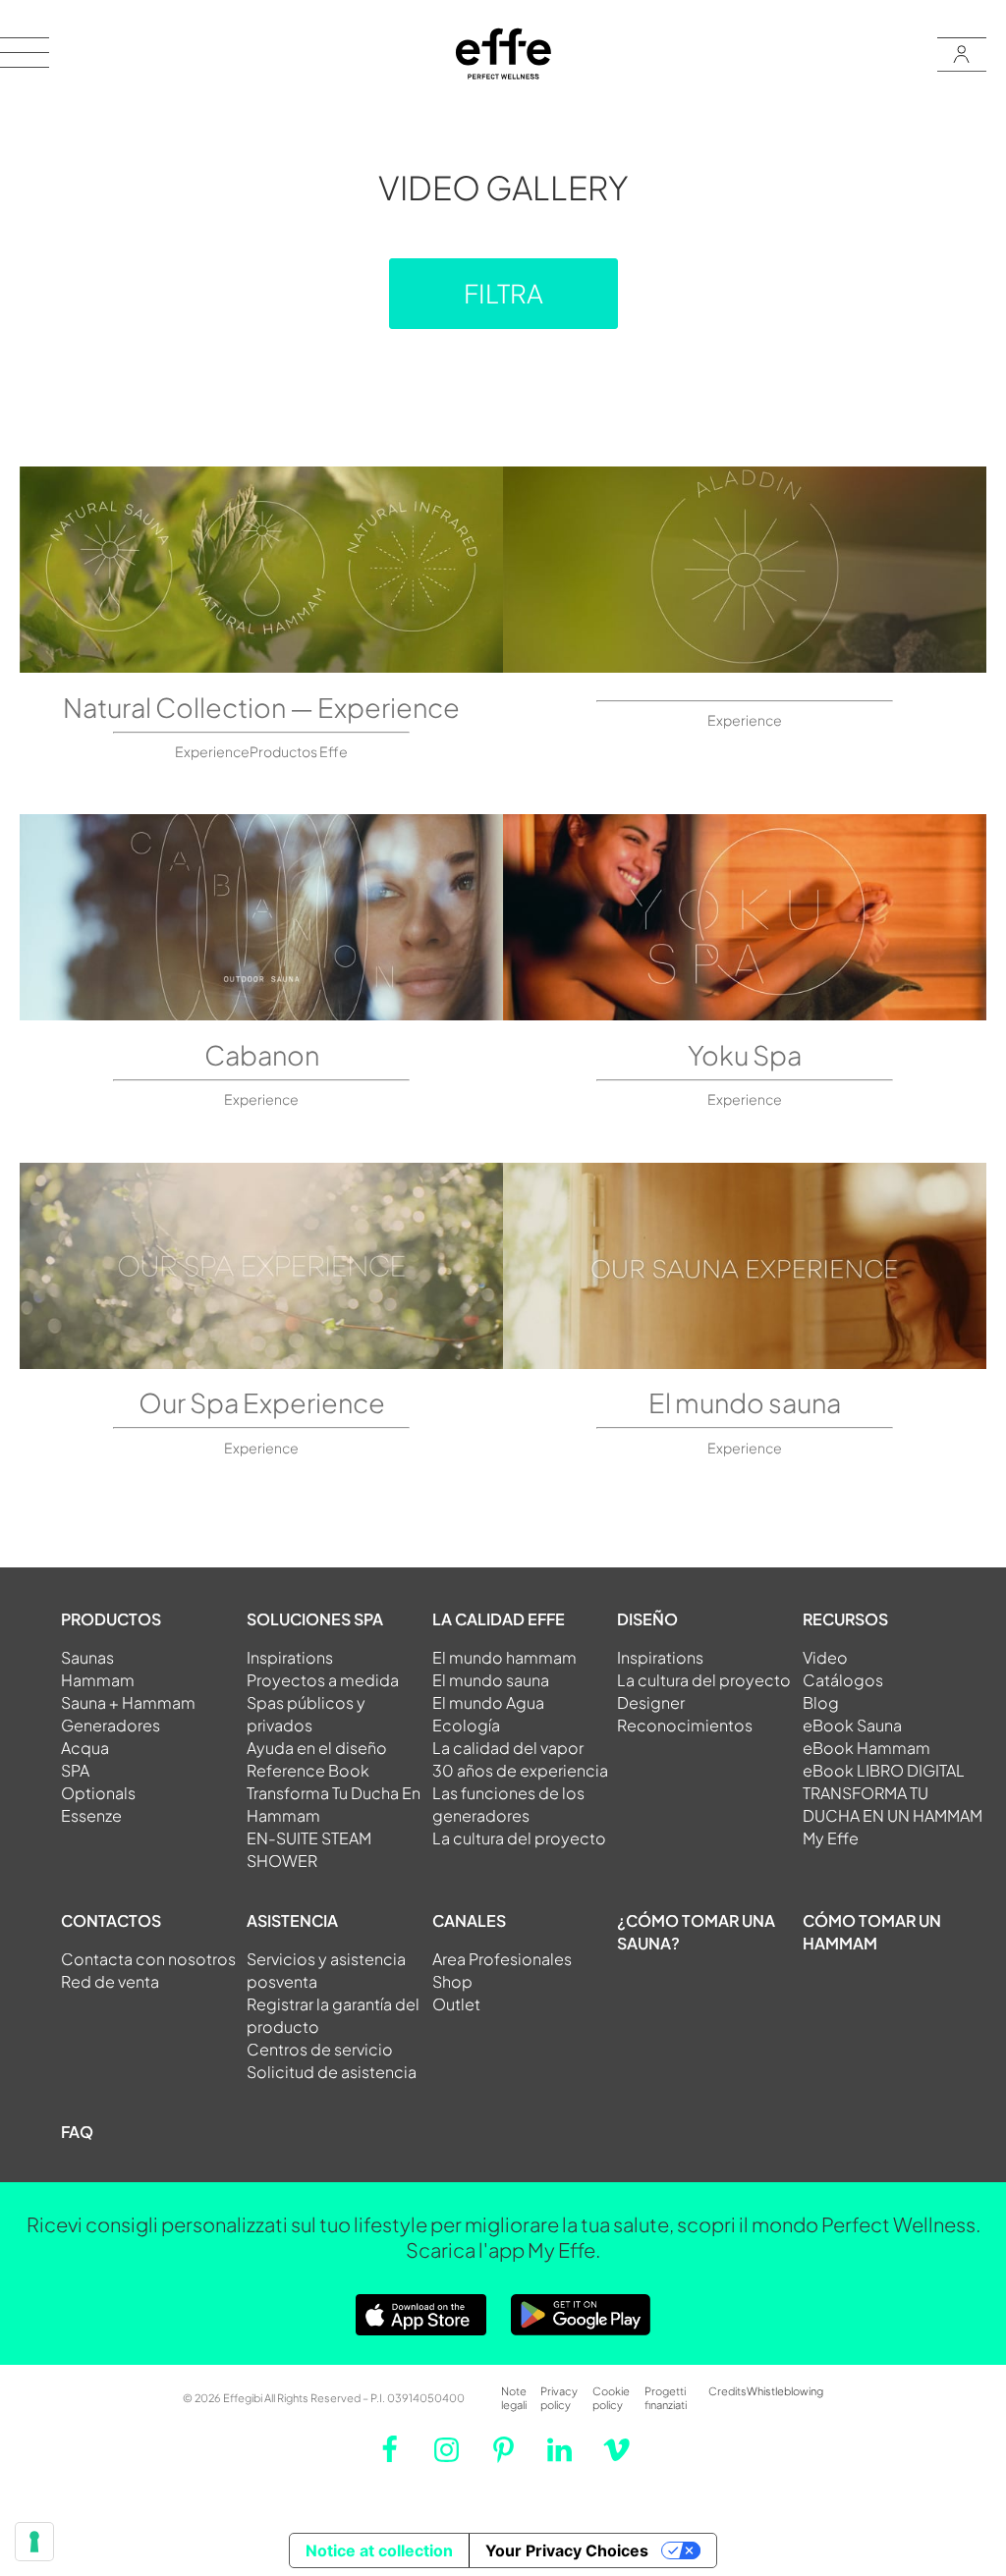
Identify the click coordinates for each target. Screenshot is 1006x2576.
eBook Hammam (866, 1748)
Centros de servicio (320, 2049)
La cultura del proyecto (519, 1838)
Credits (727, 2391)
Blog (821, 1702)
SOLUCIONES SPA (315, 1619)
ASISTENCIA (292, 1920)
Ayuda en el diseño (317, 1748)
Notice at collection (379, 2550)
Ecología (466, 1725)
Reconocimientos (685, 1725)
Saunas (87, 1657)
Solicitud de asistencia (332, 2072)
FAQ (77, 2132)
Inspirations (290, 1657)
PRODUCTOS (111, 1619)
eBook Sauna (852, 1725)
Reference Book (308, 1770)
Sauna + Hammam (128, 1702)
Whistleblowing (785, 2391)
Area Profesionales (502, 1959)
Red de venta (110, 1981)
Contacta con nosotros (148, 1959)
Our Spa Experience (262, 1402)
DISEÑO (647, 1619)
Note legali (514, 2398)
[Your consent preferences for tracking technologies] (34, 2542)
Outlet (456, 2004)
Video (825, 1657)
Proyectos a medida (323, 1680)
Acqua (85, 1748)
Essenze (91, 1815)
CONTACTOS (111, 1920)
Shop (452, 1981)
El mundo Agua (488, 1702)
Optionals (98, 1793)
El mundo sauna (745, 1402)
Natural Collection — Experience (261, 707)
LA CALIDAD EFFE (499, 1619)
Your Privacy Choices (567, 2550)
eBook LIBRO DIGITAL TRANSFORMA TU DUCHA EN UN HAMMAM (893, 1793)
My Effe (831, 1838)
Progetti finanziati (666, 2398)
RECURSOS (845, 1619)
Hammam (98, 1680)
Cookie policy (611, 2398)
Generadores (111, 1725)
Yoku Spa (745, 1055)
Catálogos (843, 1680)
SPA (75, 1770)
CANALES (469, 1920)
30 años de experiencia (520, 1770)
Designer (651, 1702)
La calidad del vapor (508, 1748)
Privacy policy (559, 2398)
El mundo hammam (504, 1657)
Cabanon (262, 1055)
